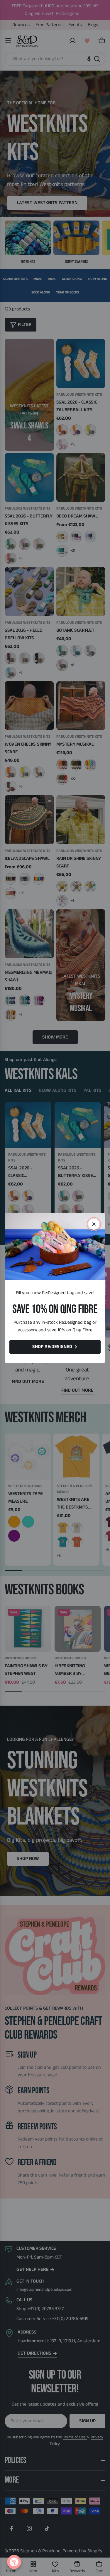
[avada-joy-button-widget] (14, 2562)
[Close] (94, 1224)
